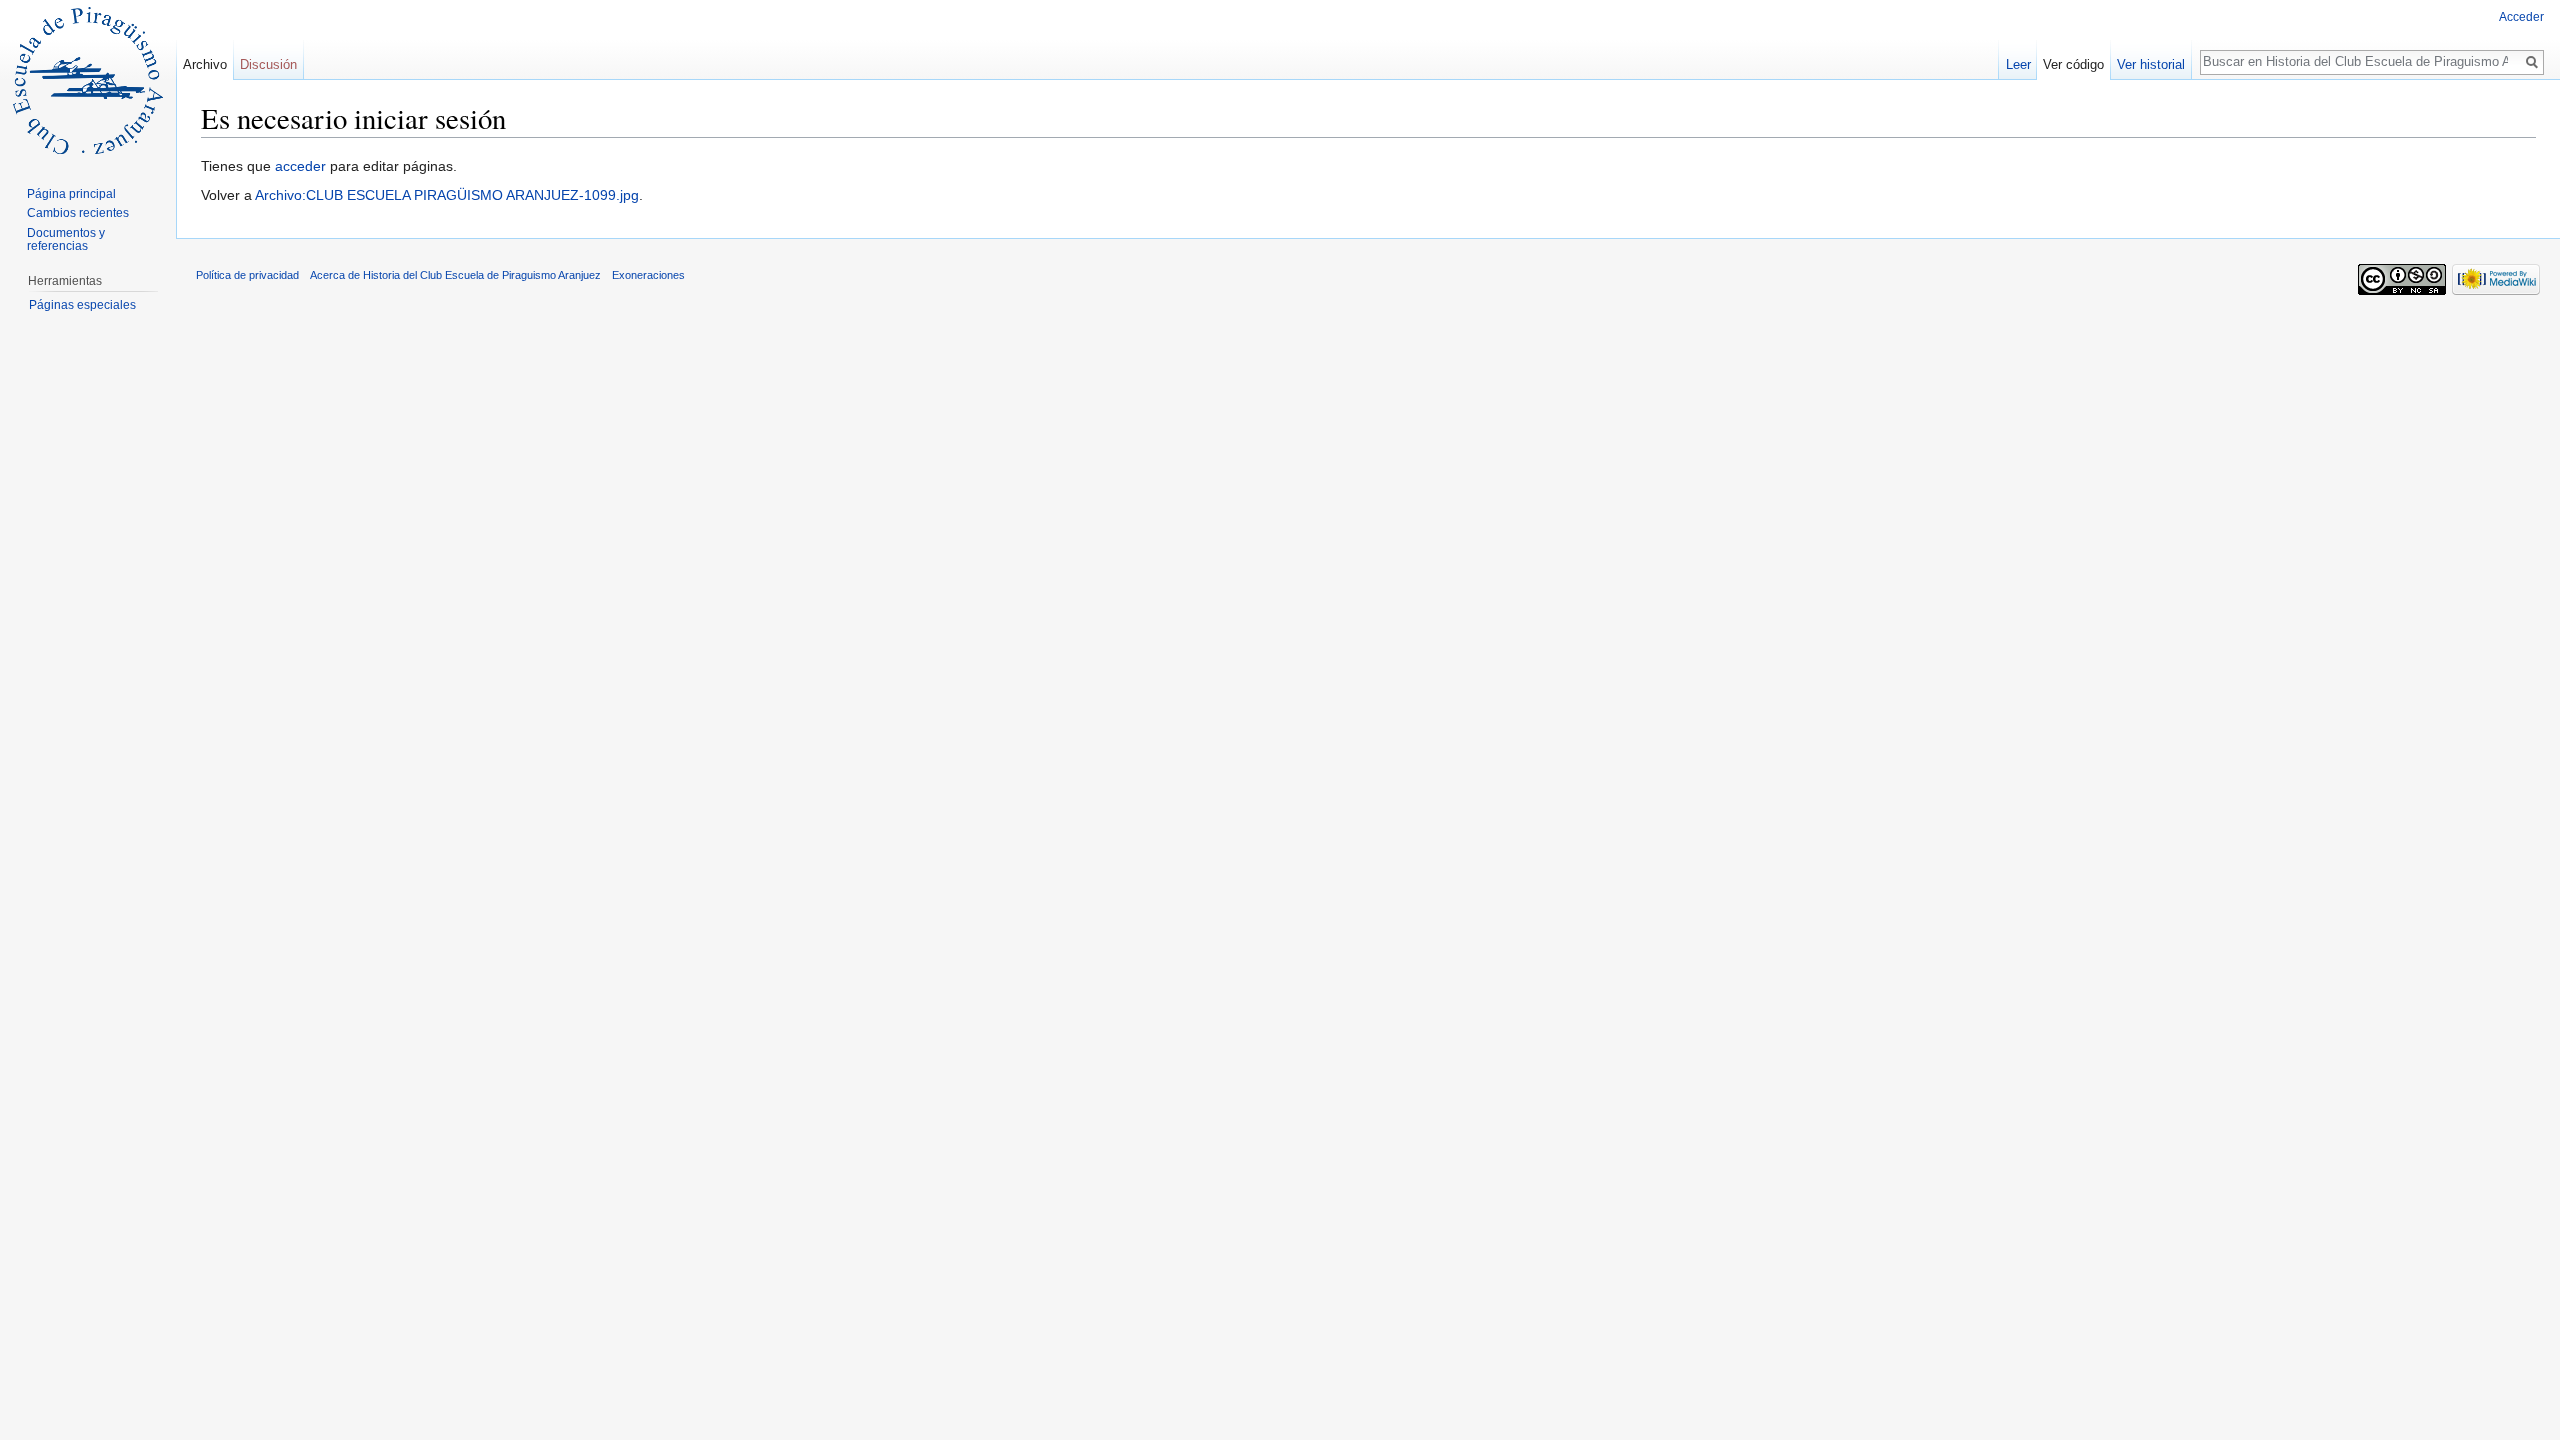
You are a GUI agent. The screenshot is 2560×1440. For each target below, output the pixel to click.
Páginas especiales (82, 305)
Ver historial (2151, 64)
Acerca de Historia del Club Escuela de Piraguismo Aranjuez (455, 275)
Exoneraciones (648, 275)
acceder (300, 166)
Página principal (71, 194)
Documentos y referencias (66, 240)
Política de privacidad (247, 275)
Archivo (205, 64)
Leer (2018, 64)
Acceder (2521, 17)
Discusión (268, 64)
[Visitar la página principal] (88, 80)
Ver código (2073, 64)
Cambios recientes (78, 213)
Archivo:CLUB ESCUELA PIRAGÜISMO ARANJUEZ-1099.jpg (447, 195)
